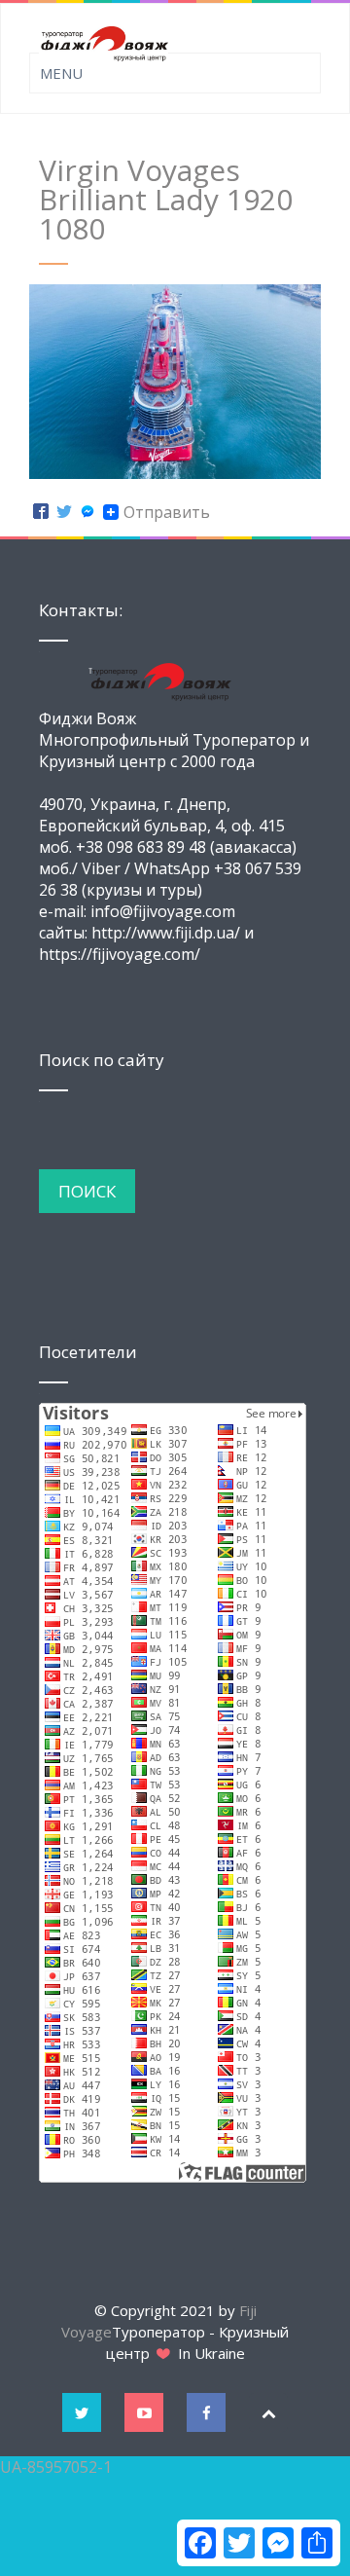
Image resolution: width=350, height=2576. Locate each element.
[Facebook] (41, 512)
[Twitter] (64, 512)
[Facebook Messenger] (87, 512)
